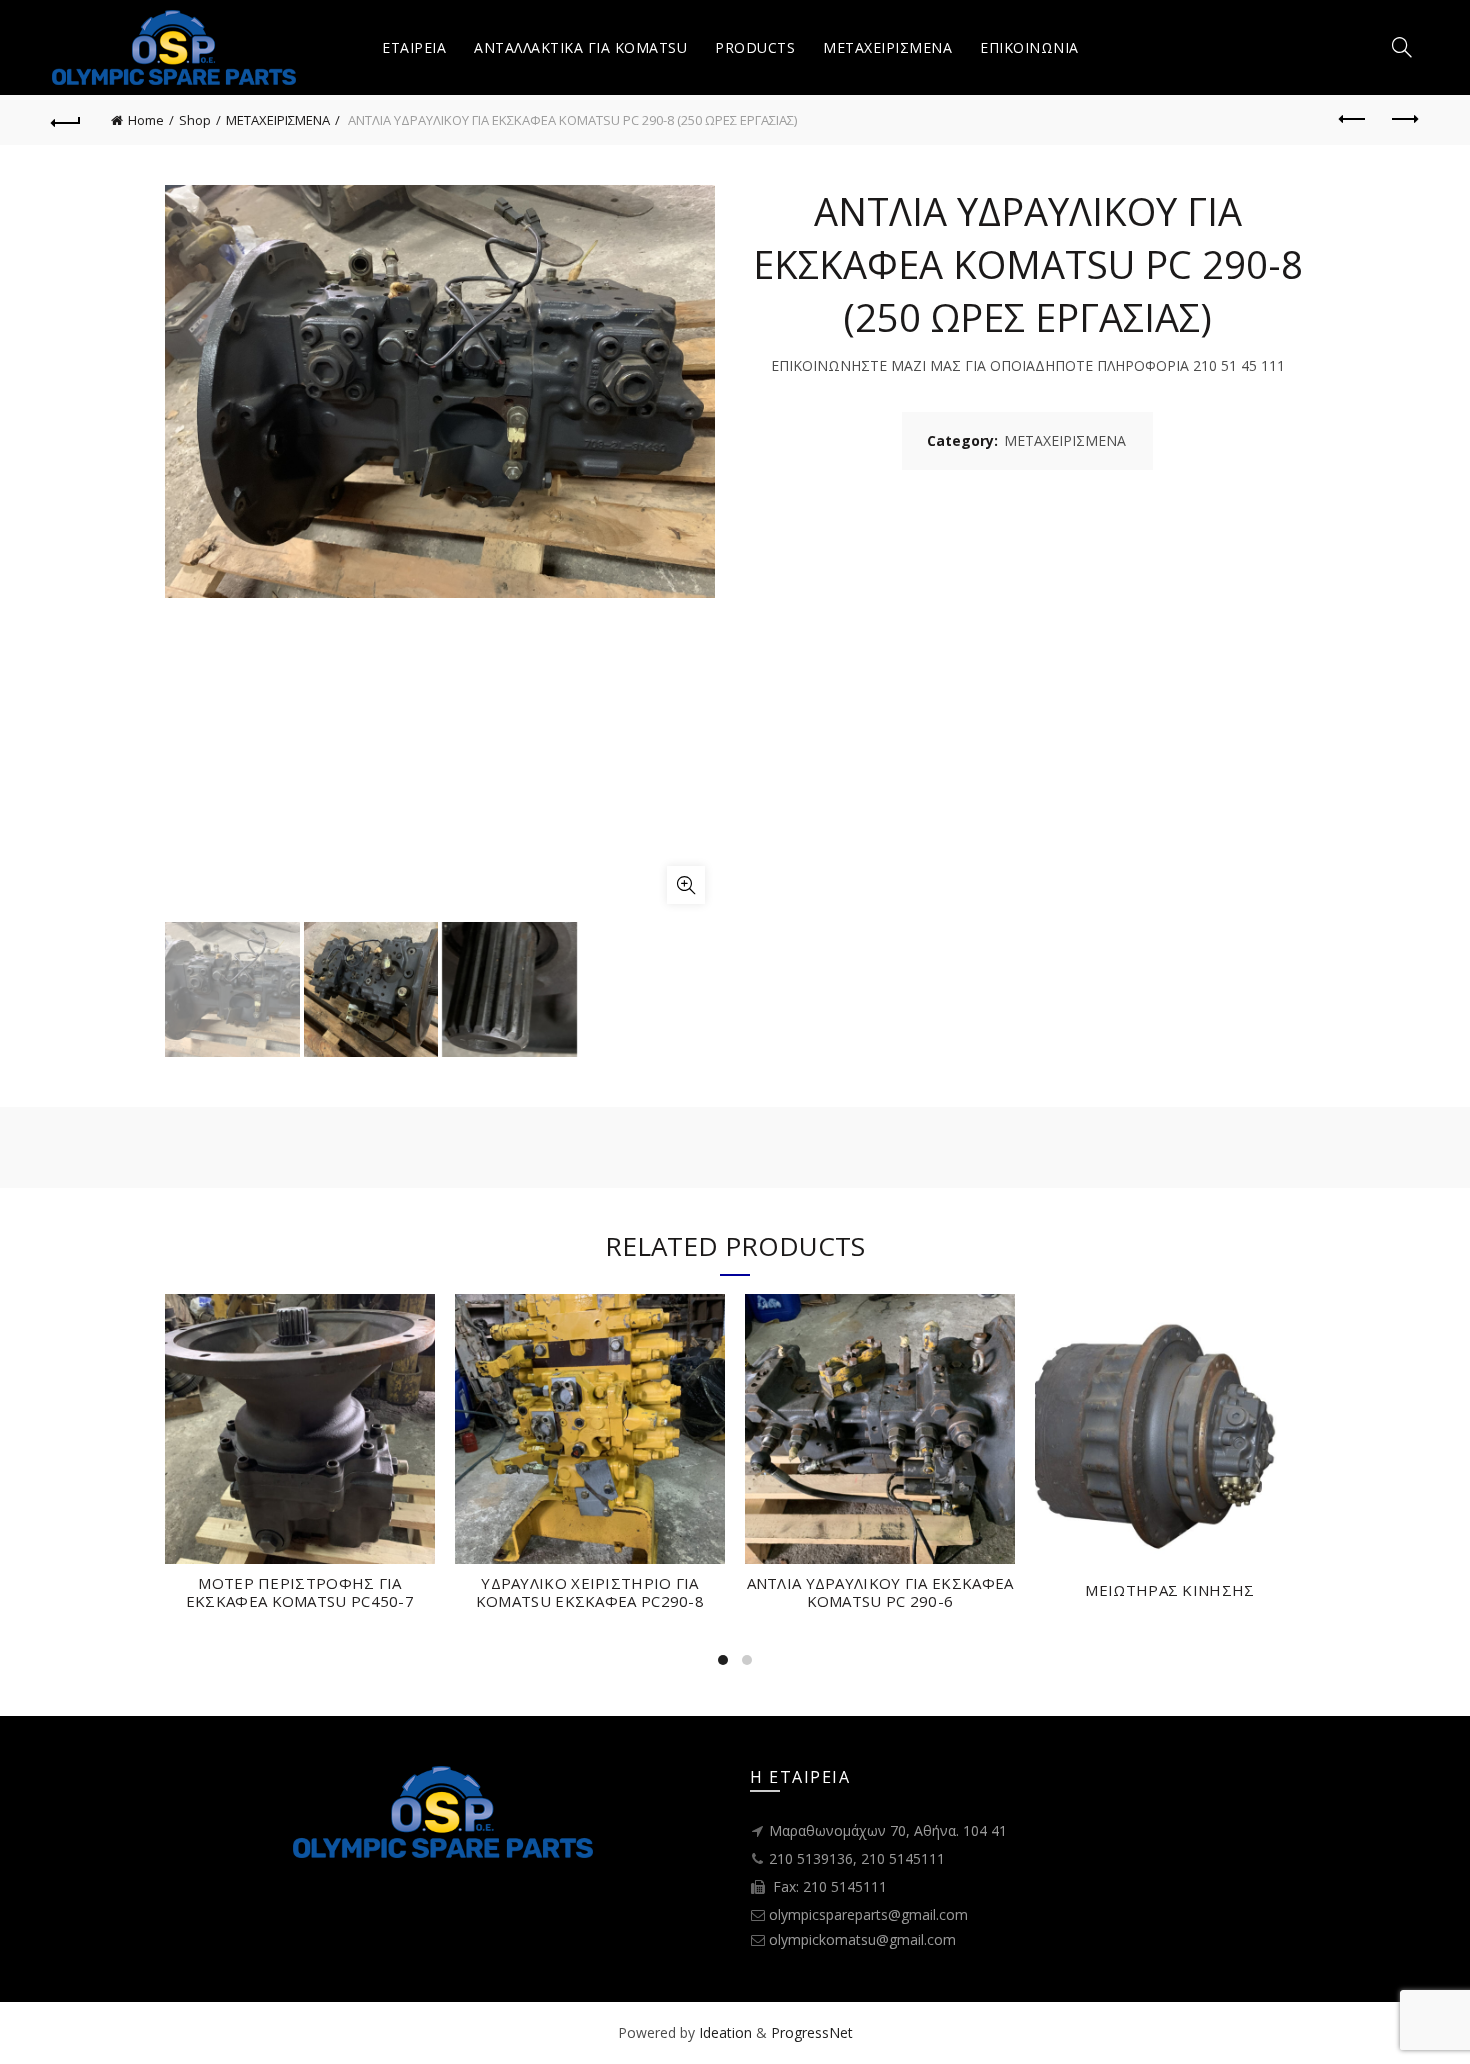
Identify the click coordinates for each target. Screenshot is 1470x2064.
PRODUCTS (755, 47)
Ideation (725, 2032)
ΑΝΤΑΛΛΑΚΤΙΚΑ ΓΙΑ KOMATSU (580, 47)
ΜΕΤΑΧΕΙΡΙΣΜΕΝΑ (887, 47)
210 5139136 (811, 1858)
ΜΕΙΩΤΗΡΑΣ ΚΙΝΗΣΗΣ (1169, 1590)
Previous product (1353, 120)
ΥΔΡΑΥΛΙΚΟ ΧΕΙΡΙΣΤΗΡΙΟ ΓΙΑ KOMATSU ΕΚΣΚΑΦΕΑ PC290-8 (590, 1592)
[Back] (67, 120)
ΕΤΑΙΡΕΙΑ (414, 47)
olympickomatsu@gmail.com (862, 1939)
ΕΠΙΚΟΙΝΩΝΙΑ (1029, 47)
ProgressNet (812, 2032)
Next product (1403, 120)
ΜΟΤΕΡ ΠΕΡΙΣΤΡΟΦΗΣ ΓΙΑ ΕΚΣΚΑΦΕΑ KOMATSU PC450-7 (300, 1592)
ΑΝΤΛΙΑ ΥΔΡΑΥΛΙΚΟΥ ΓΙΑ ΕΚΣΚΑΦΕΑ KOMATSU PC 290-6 (880, 1592)
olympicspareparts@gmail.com (868, 1914)
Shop (195, 120)
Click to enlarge (686, 885)
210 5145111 (903, 1858)
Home (146, 120)
